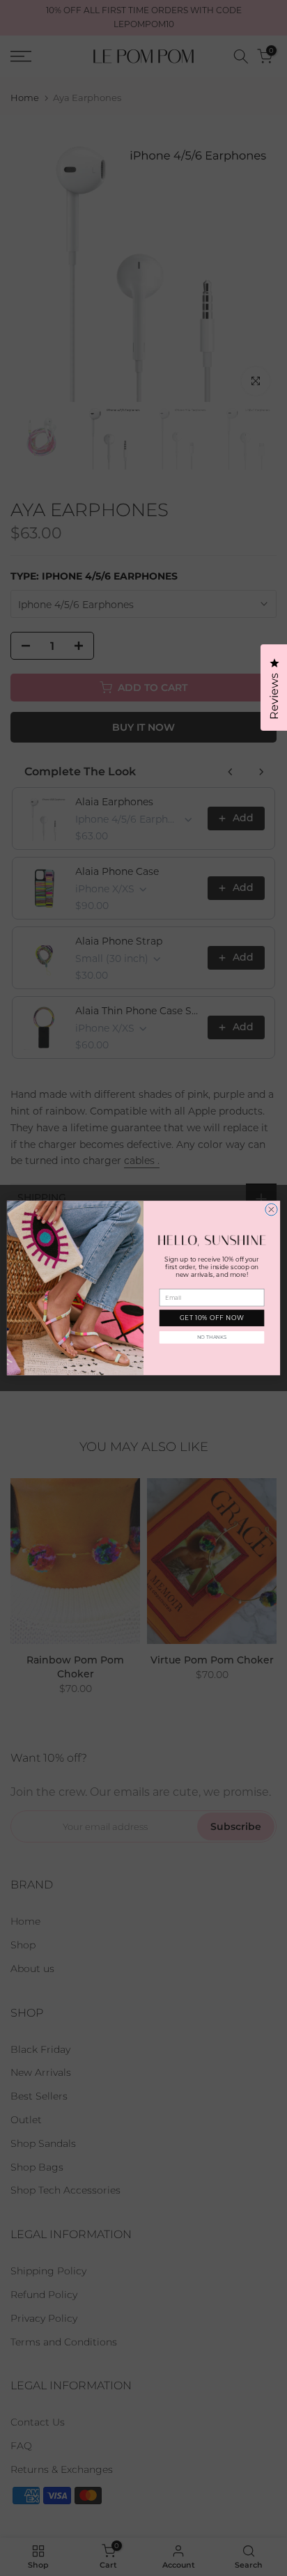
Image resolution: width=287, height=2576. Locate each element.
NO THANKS (212, 1337)
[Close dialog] (271, 1210)
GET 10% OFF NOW (212, 1318)
